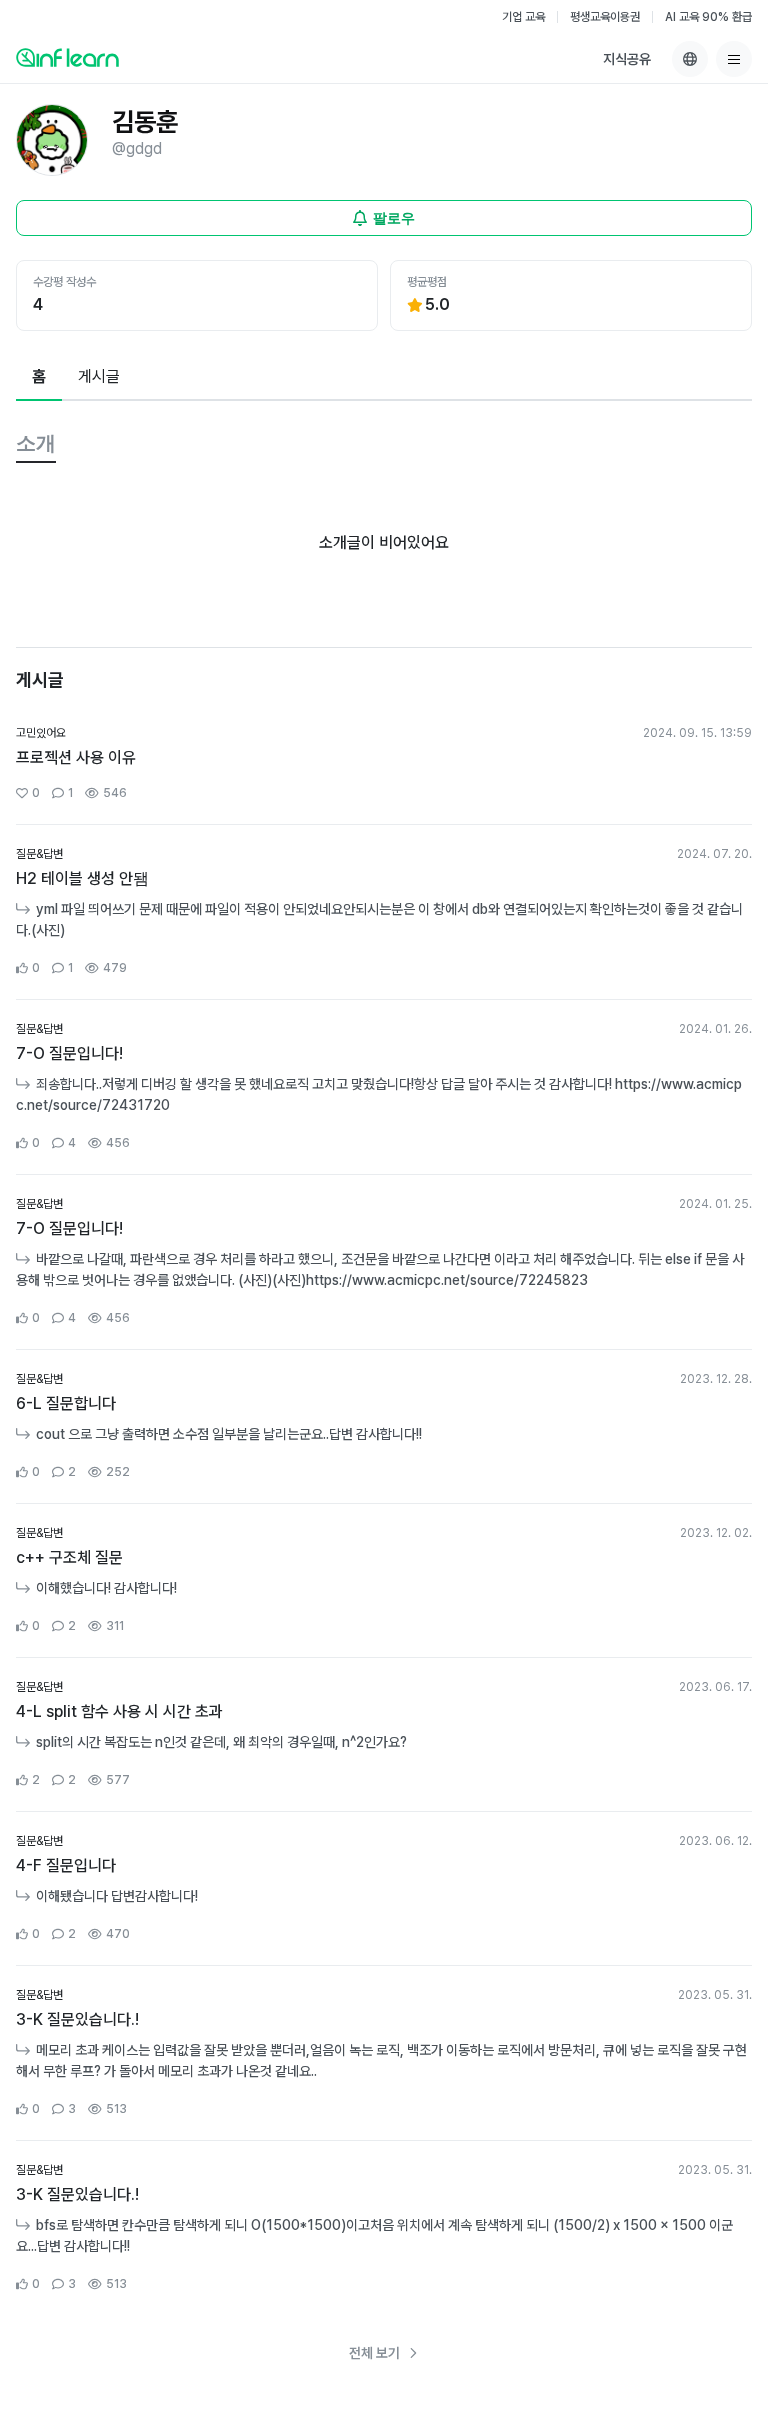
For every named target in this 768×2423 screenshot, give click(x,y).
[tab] (39, 378)
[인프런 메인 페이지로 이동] (67, 57)
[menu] (734, 59)
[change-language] (690, 59)
